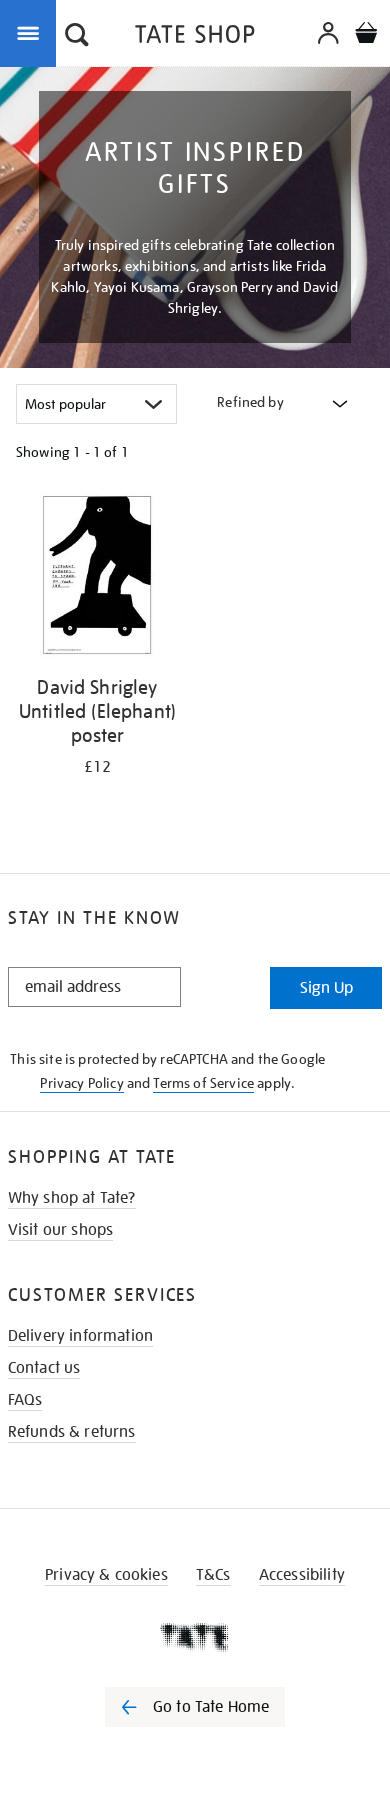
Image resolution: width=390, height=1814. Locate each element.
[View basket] (366, 35)
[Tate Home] (195, 1637)
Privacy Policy (81, 1083)
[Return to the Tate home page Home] (195, 37)
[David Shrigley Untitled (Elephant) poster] (97, 579)
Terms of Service (203, 1083)
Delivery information (80, 1336)
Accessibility (302, 1575)
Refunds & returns (72, 1432)
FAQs (25, 1400)
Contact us (44, 1368)
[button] (77, 37)
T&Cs (213, 1575)
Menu (32, 32)
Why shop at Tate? (72, 1198)
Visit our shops (60, 1230)
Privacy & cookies (106, 1575)
